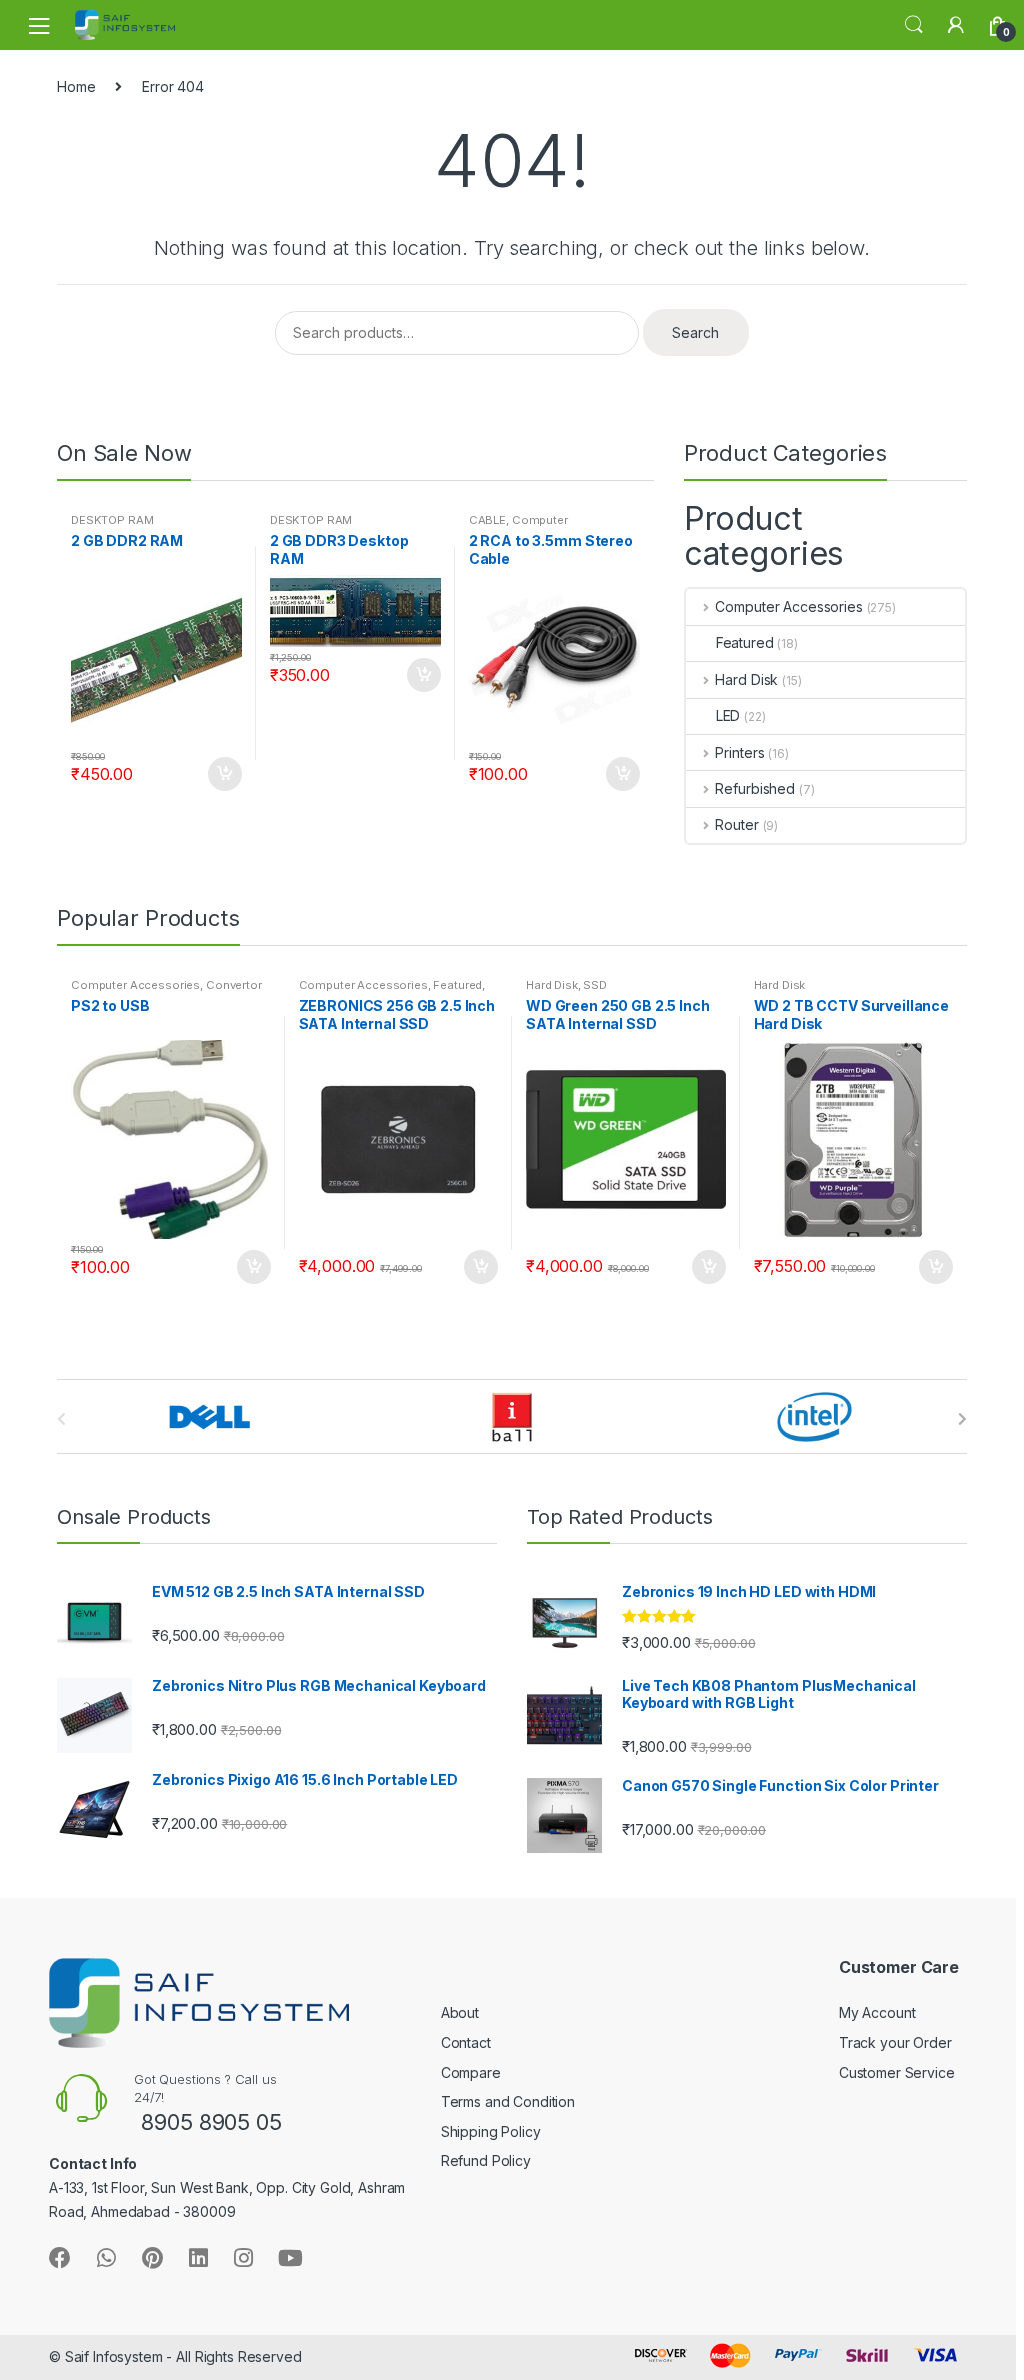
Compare (471, 2072)
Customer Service (897, 2072)
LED (728, 715)
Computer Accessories (518, 526)
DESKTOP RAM (112, 520)
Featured (745, 642)
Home (76, 86)
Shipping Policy (491, 2131)
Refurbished (754, 788)
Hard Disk (746, 679)
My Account (877, 2012)
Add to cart (224, 774)
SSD (595, 985)
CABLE (487, 520)
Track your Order (895, 2042)
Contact (466, 2042)
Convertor (234, 985)
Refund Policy (486, 2160)
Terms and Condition (508, 2101)
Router (736, 824)
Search (914, 25)
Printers (739, 752)
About (460, 2012)
